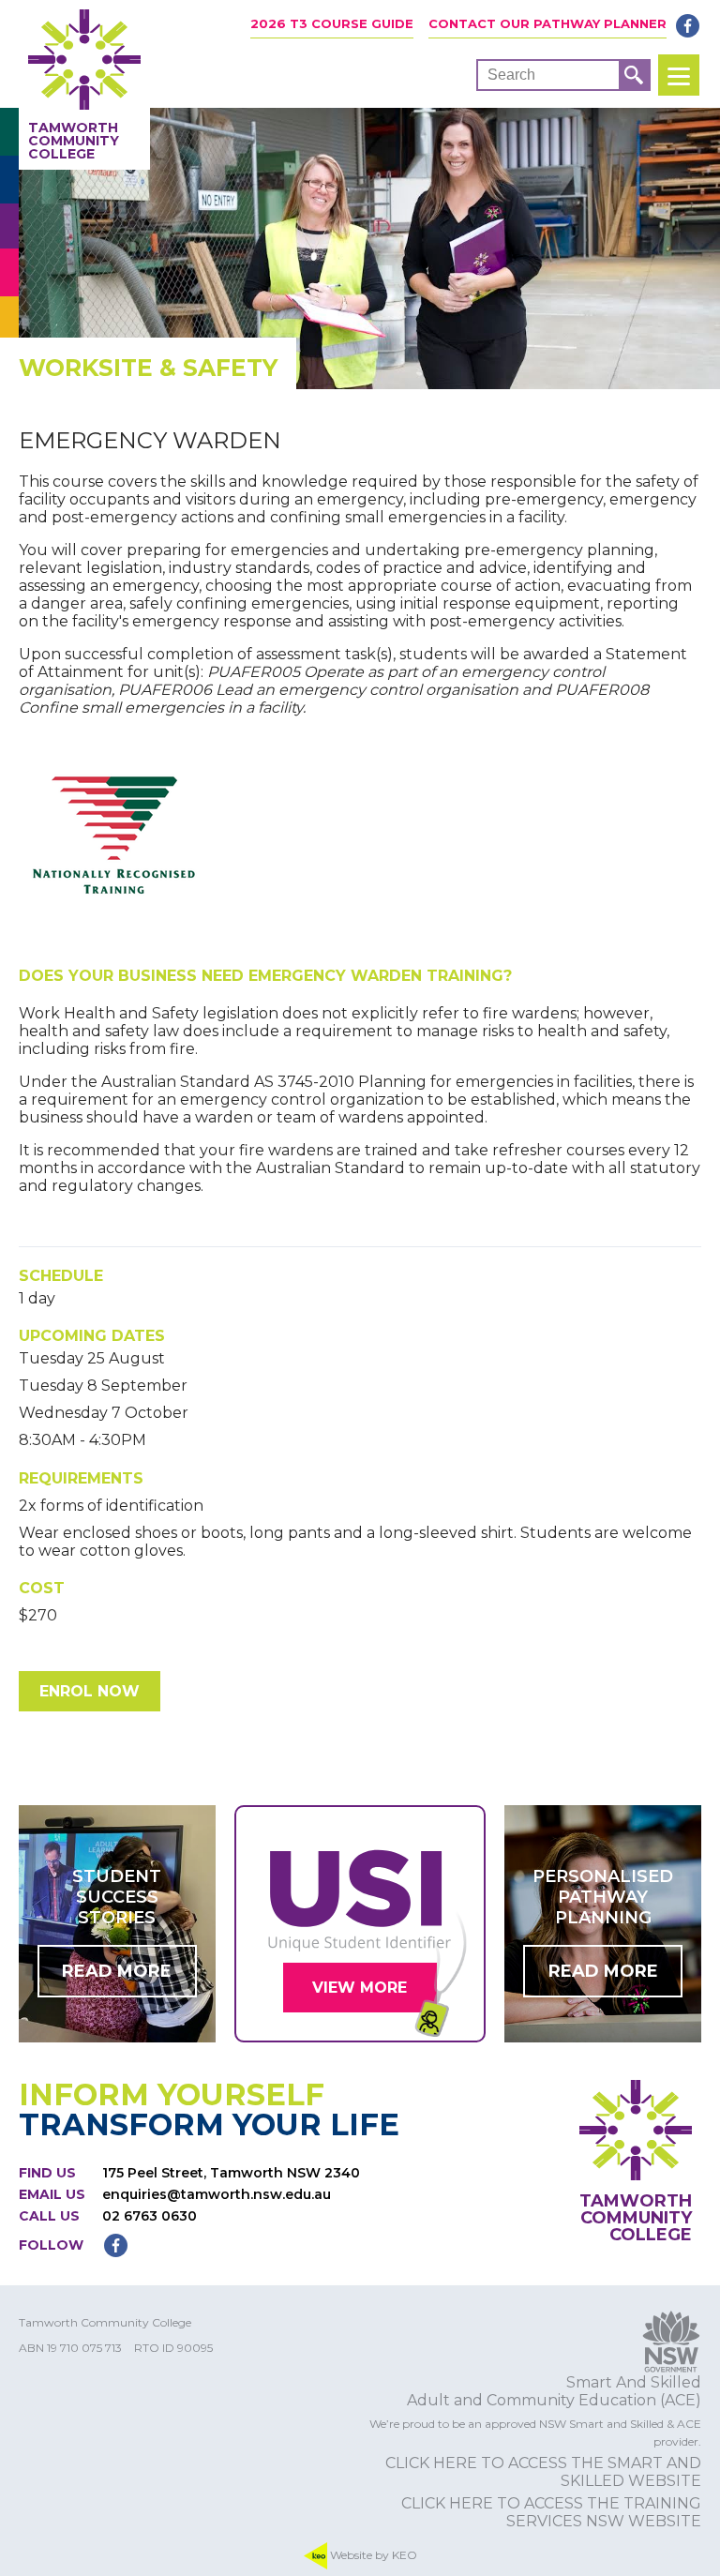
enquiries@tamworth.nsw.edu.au (217, 2194)
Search (511, 75)
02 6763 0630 (150, 2216)
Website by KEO (372, 2554)
